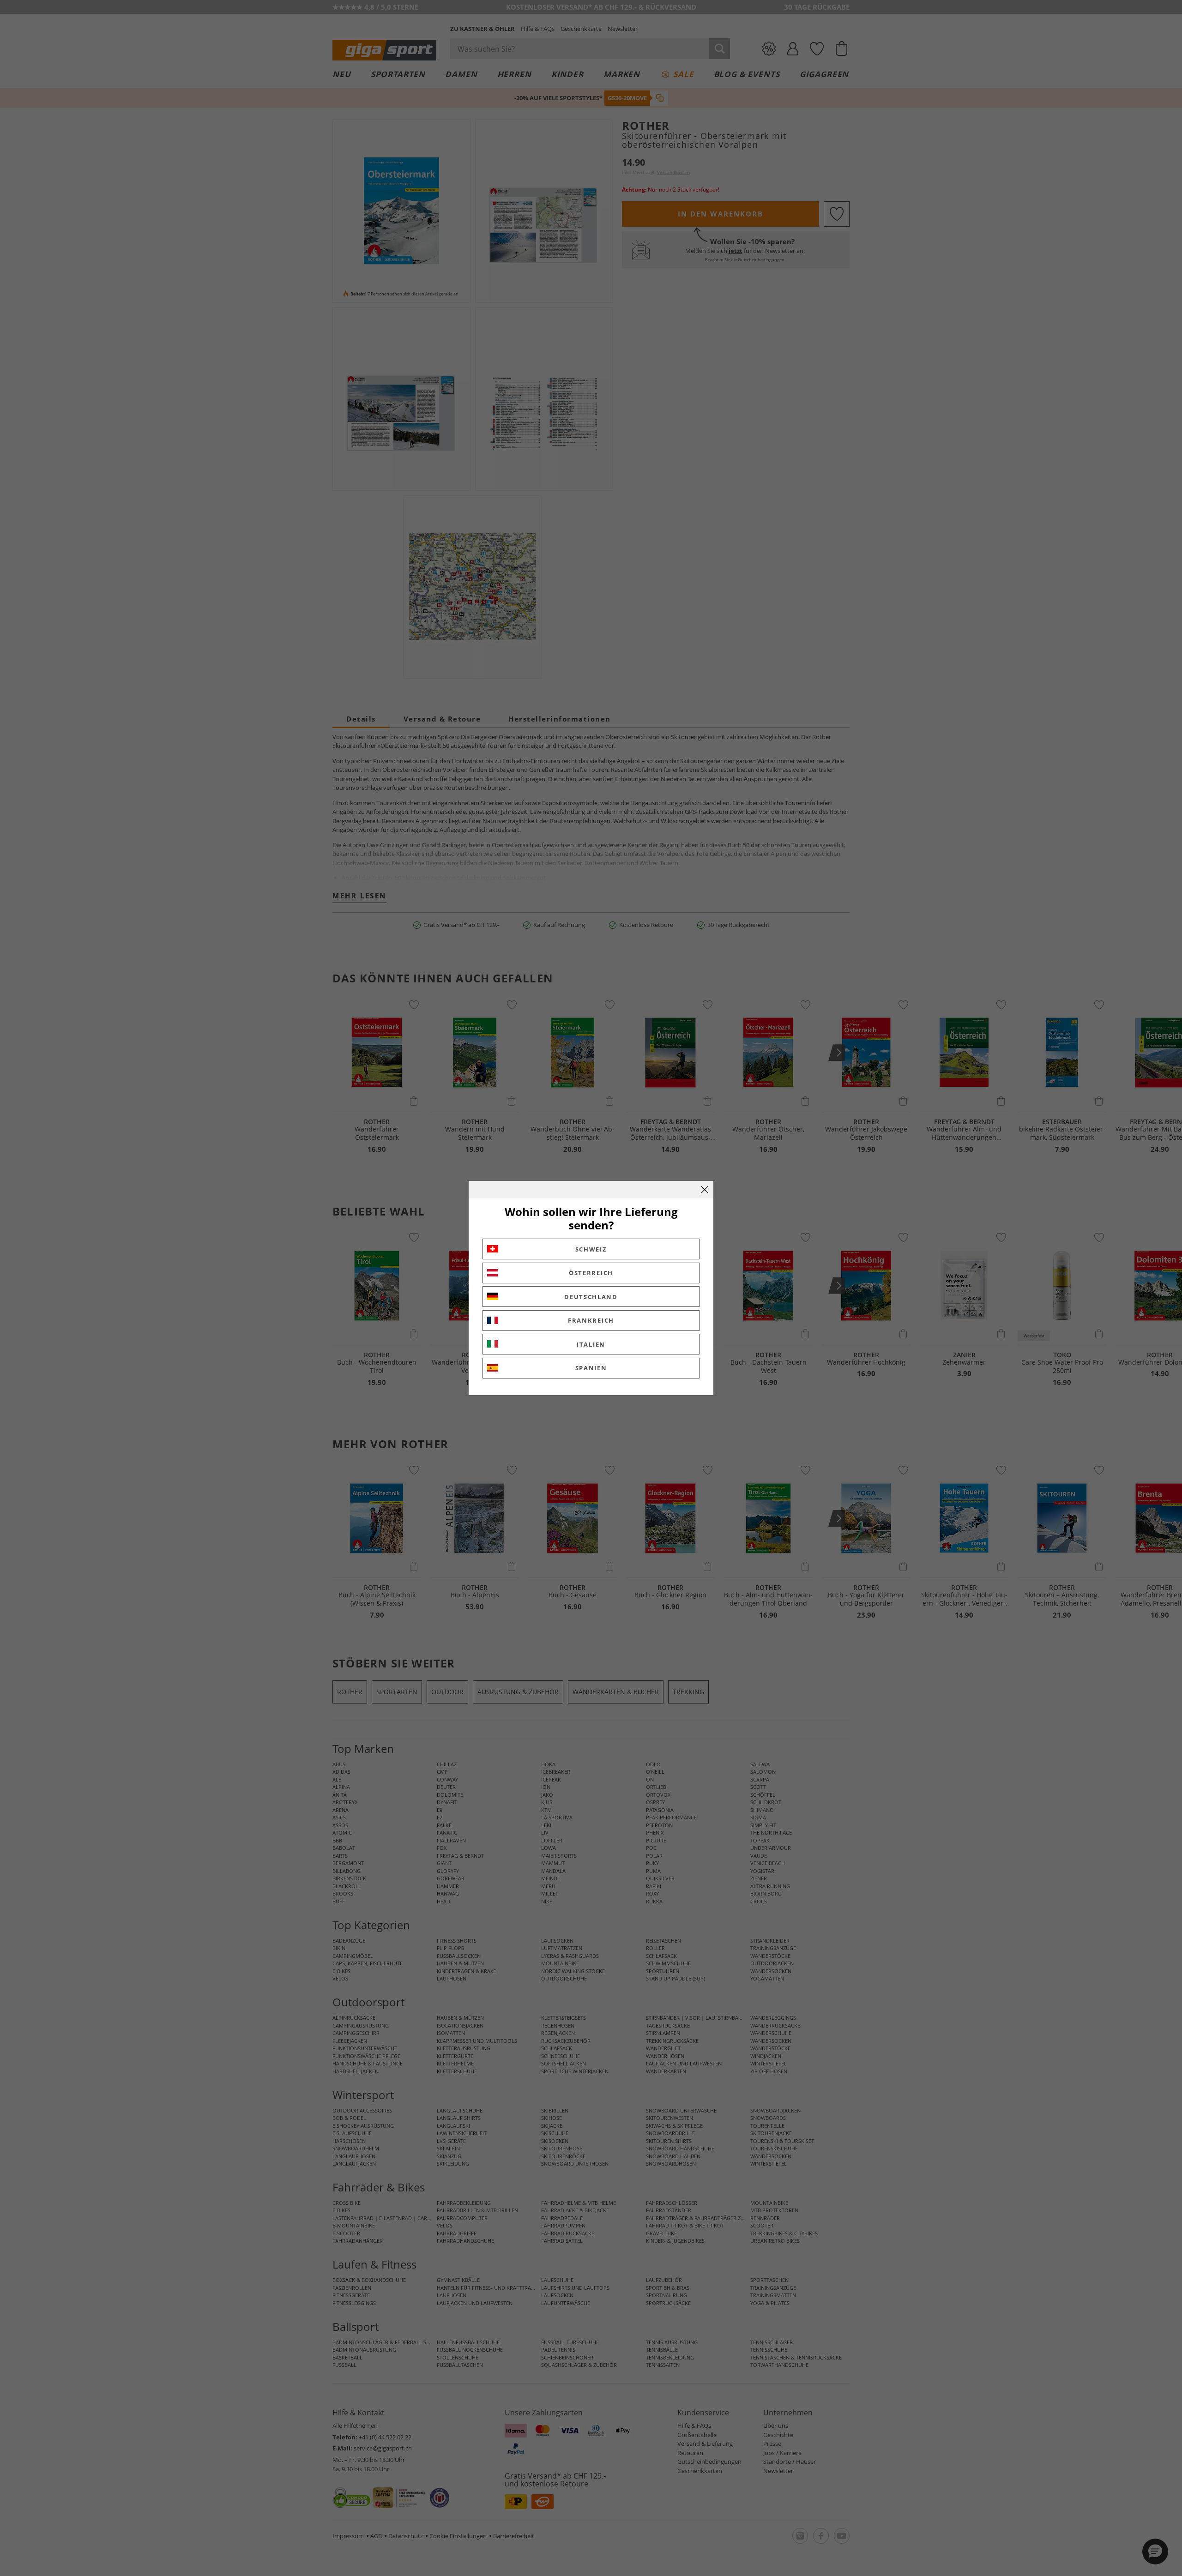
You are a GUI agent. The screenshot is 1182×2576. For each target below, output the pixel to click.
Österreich (591, 1273)
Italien (591, 1344)
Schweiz (591, 1249)
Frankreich (591, 1320)
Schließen (705, 1190)
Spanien (591, 1368)
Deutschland (591, 1297)
